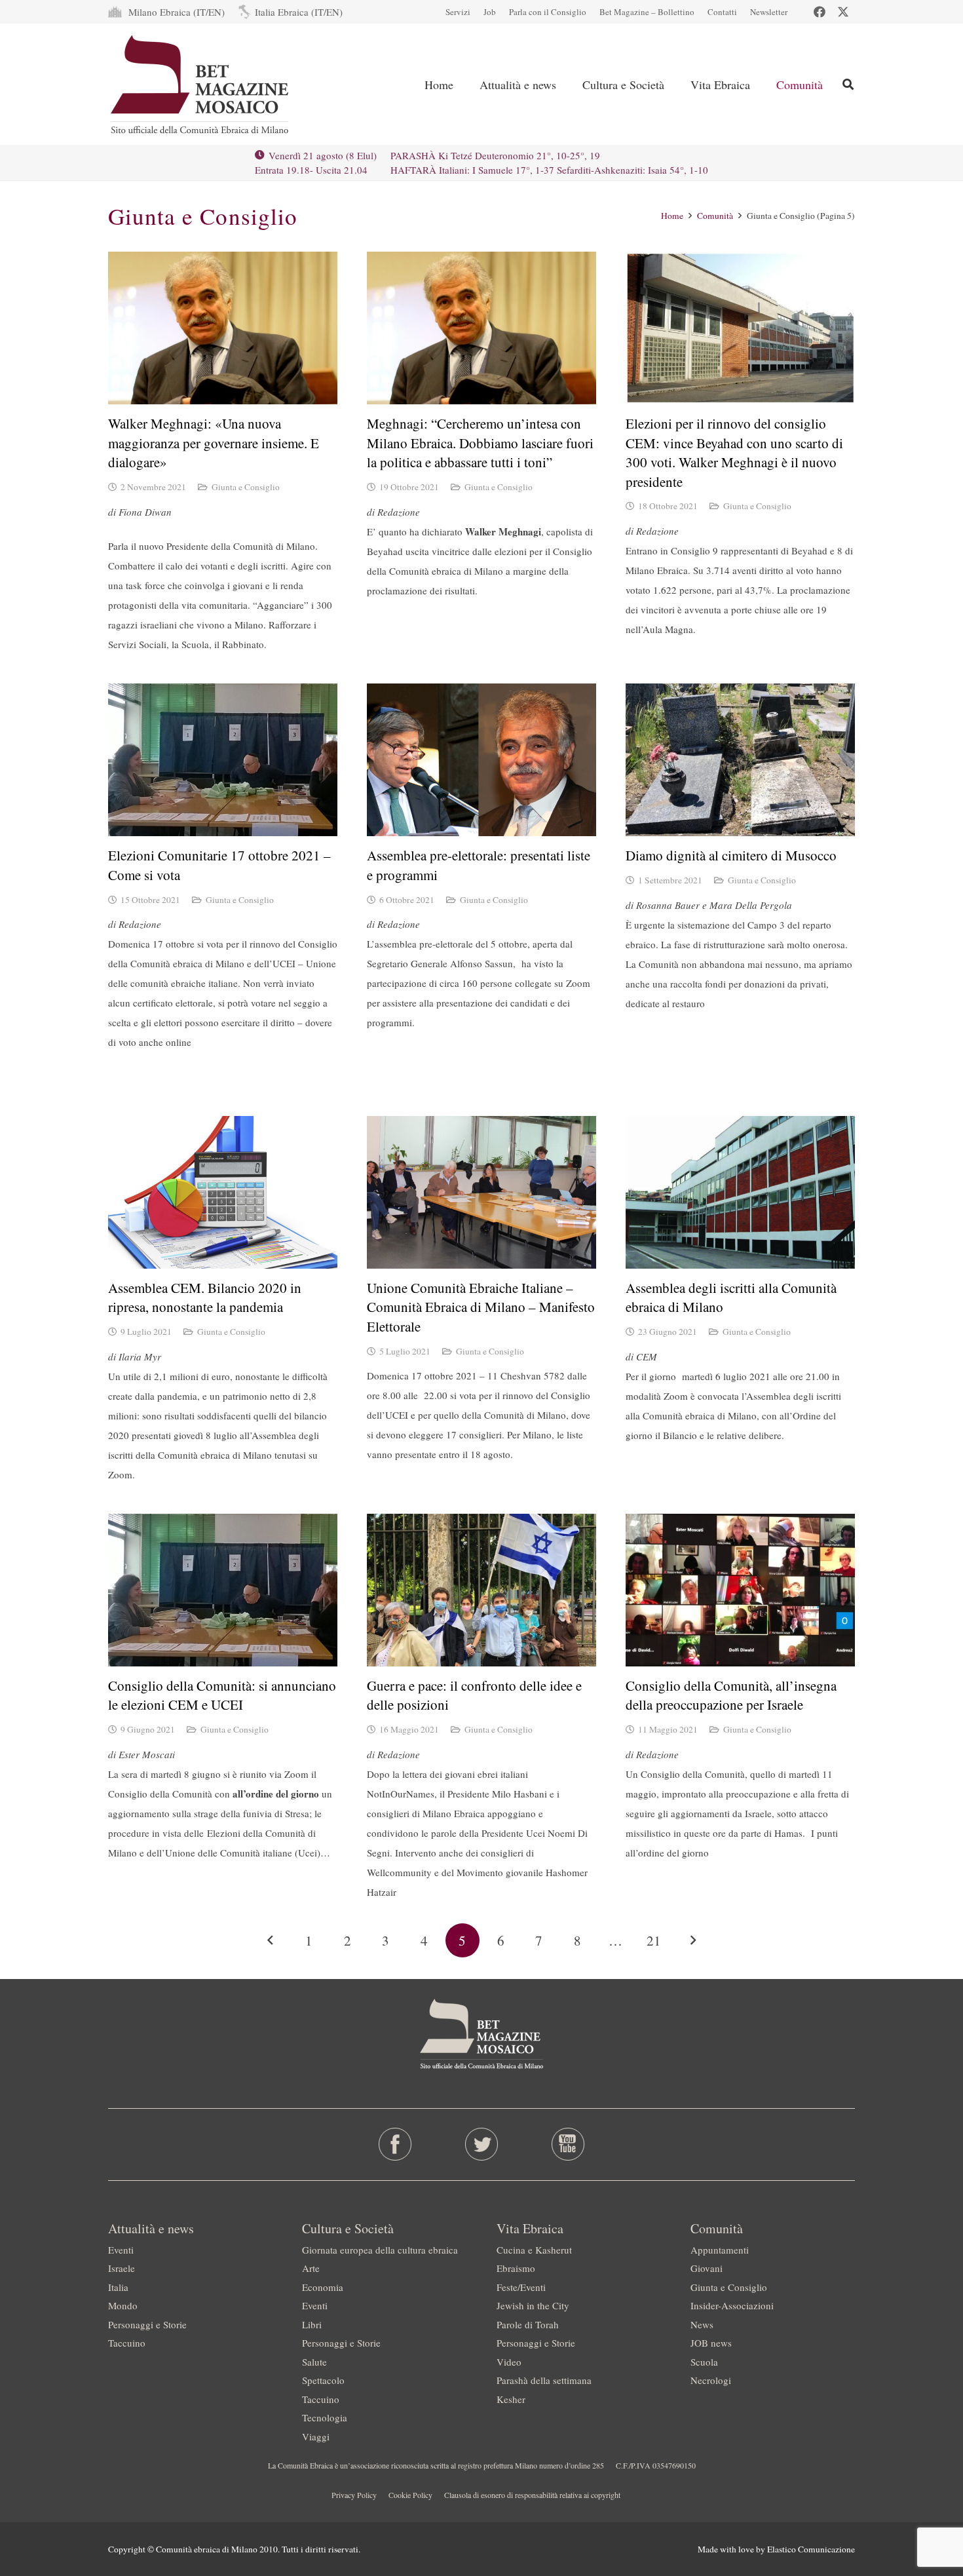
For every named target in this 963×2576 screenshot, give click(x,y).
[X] (843, 12)
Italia (118, 2287)
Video (509, 2362)
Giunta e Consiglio (246, 487)
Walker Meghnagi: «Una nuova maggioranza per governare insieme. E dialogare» (214, 443)
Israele (122, 2268)
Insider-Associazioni (732, 2305)
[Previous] (271, 1941)
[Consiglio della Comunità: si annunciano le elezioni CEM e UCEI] (223, 1590)
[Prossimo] (693, 1941)
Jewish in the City (533, 2305)
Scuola (704, 2362)
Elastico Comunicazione (811, 2549)
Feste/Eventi (521, 2287)
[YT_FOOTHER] (568, 2144)
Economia (323, 2287)
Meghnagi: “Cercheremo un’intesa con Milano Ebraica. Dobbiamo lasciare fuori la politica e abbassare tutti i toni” (480, 443)
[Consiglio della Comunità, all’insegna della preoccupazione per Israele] (740, 1590)
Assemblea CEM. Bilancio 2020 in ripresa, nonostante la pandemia (205, 1297)
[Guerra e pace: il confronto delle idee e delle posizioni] (481, 1590)
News (702, 2324)
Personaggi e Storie (147, 2324)
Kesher (511, 2399)
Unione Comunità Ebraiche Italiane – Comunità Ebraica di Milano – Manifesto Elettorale (481, 1307)
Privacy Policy (354, 2495)
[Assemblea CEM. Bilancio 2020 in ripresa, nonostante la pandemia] (223, 1192)
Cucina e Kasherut (534, 2250)
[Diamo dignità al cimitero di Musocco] (740, 760)
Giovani (707, 2268)
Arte (311, 2268)
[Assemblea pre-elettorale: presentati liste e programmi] (481, 760)
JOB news (711, 2343)
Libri (312, 2324)
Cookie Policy (410, 2495)
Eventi (121, 2250)
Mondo (123, 2305)
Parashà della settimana (544, 2380)
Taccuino (127, 2343)
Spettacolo (323, 2380)
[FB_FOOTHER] (395, 2144)
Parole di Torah (528, 2324)
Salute (314, 2362)
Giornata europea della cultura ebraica (380, 2250)
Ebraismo (516, 2268)
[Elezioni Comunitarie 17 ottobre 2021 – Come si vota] (223, 760)
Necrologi (711, 2380)
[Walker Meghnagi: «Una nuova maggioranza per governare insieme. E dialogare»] (223, 328)
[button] (848, 84)
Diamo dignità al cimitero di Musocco (731, 855)
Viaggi (316, 2436)
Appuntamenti (720, 2250)
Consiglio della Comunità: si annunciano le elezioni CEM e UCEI (222, 1695)
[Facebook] (820, 12)
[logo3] (201, 85)
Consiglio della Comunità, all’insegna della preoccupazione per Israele (731, 1695)
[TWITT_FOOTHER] (482, 2144)
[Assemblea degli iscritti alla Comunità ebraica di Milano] (740, 1192)
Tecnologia (325, 2417)
